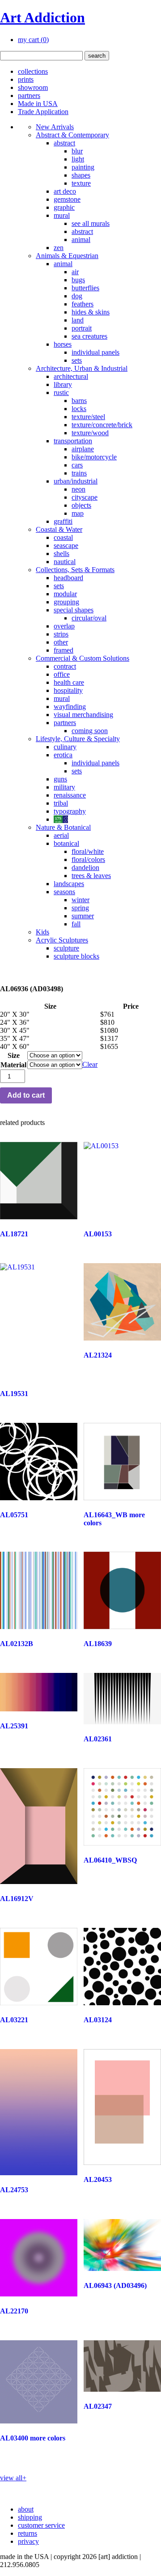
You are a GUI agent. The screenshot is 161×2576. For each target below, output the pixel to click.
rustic (61, 393)
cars (77, 465)
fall (76, 924)
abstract (64, 143)
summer (83, 916)
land (78, 320)
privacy (28, 2541)
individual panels (95, 352)
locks (79, 409)
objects (81, 505)
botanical (66, 843)
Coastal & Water (59, 529)
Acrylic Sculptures (62, 940)
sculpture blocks (76, 956)
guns (60, 779)
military (64, 787)
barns (79, 401)
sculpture (66, 948)
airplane (83, 449)
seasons (64, 892)
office (62, 674)
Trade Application (43, 112)
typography (70, 811)
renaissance (70, 795)
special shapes (74, 610)
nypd (61, 819)
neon (78, 489)
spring (80, 908)
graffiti (63, 521)
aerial (61, 835)
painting (83, 167)
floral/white (88, 851)
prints (26, 79)
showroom (33, 87)
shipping (30, 2517)
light (78, 159)
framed (64, 650)
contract (65, 666)
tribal (61, 803)
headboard (68, 578)
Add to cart (26, 1095)
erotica (63, 755)
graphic (64, 207)
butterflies (85, 288)
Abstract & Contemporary (72, 135)
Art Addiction (42, 17)
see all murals (91, 223)
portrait (82, 328)
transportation (73, 441)
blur (77, 151)
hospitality (68, 690)
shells (61, 554)
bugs (78, 280)
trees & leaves (91, 876)
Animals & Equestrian (67, 256)
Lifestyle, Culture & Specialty (78, 739)
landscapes (69, 884)
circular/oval (89, 618)
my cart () (33, 40)
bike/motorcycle (94, 457)
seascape (66, 545)
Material (13, 1065)
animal (81, 240)
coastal (63, 537)
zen (59, 248)
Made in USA (38, 104)
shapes (81, 175)
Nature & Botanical (63, 827)
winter (80, 900)
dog (77, 296)
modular (65, 594)
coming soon (90, 731)
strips (61, 634)
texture (81, 183)
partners (29, 95)
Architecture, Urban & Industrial (82, 368)
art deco (65, 191)
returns (28, 2533)
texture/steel (88, 417)
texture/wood (90, 433)
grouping (66, 602)
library (63, 384)
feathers (83, 304)
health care (69, 682)
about (26, 2509)
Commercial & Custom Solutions (83, 658)
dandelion (85, 868)
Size (14, 1055)
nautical (65, 562)
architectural (71, 376)
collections (33, 71)
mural (62, 215)
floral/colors (88, 859)
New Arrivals (55, 127)
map (78, 513)
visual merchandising (83, 715)
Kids (42, 932)
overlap (64, 626)
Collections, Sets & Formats (75, 570)
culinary (65, 747)
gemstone (67, 199)
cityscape (85, 497)
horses (63, 344)
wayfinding (70, 707)
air (75, 272)
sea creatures (89, 336)
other (61, 642)
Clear (90, 1064)
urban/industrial (76, 481)
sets (77, 360)
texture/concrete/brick (102, 425)
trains (79, 473)
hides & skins (91, 312)
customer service (41, 2525)
